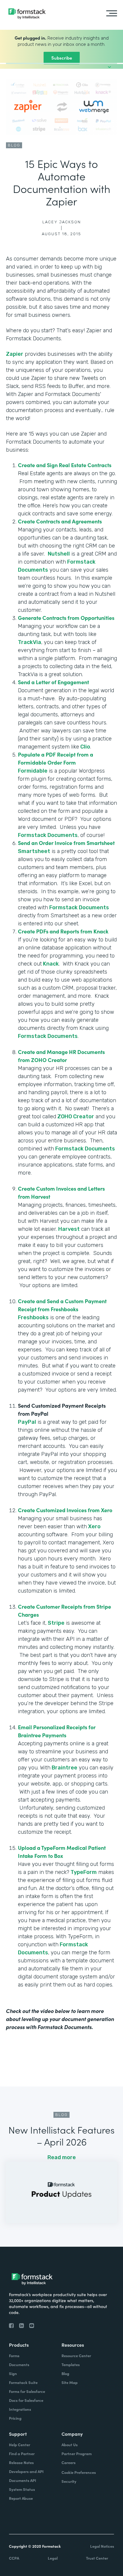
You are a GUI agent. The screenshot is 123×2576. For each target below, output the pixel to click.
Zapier (15, 354)
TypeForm (83, 1872)
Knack (50, 964)
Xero (94, 1526)
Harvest (69, 1229)
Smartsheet (34, 851)
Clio (85, 747)
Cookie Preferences (79, 2472)
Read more (62, 2157)
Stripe (56, 1623)
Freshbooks (33, 1317)
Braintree (64, 1768)
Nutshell (59, 554)
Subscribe (62, 58)
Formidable (33, 771)
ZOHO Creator (75, 1117)
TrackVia (30, 642)
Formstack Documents (48, 835)
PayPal (27, 1422)
